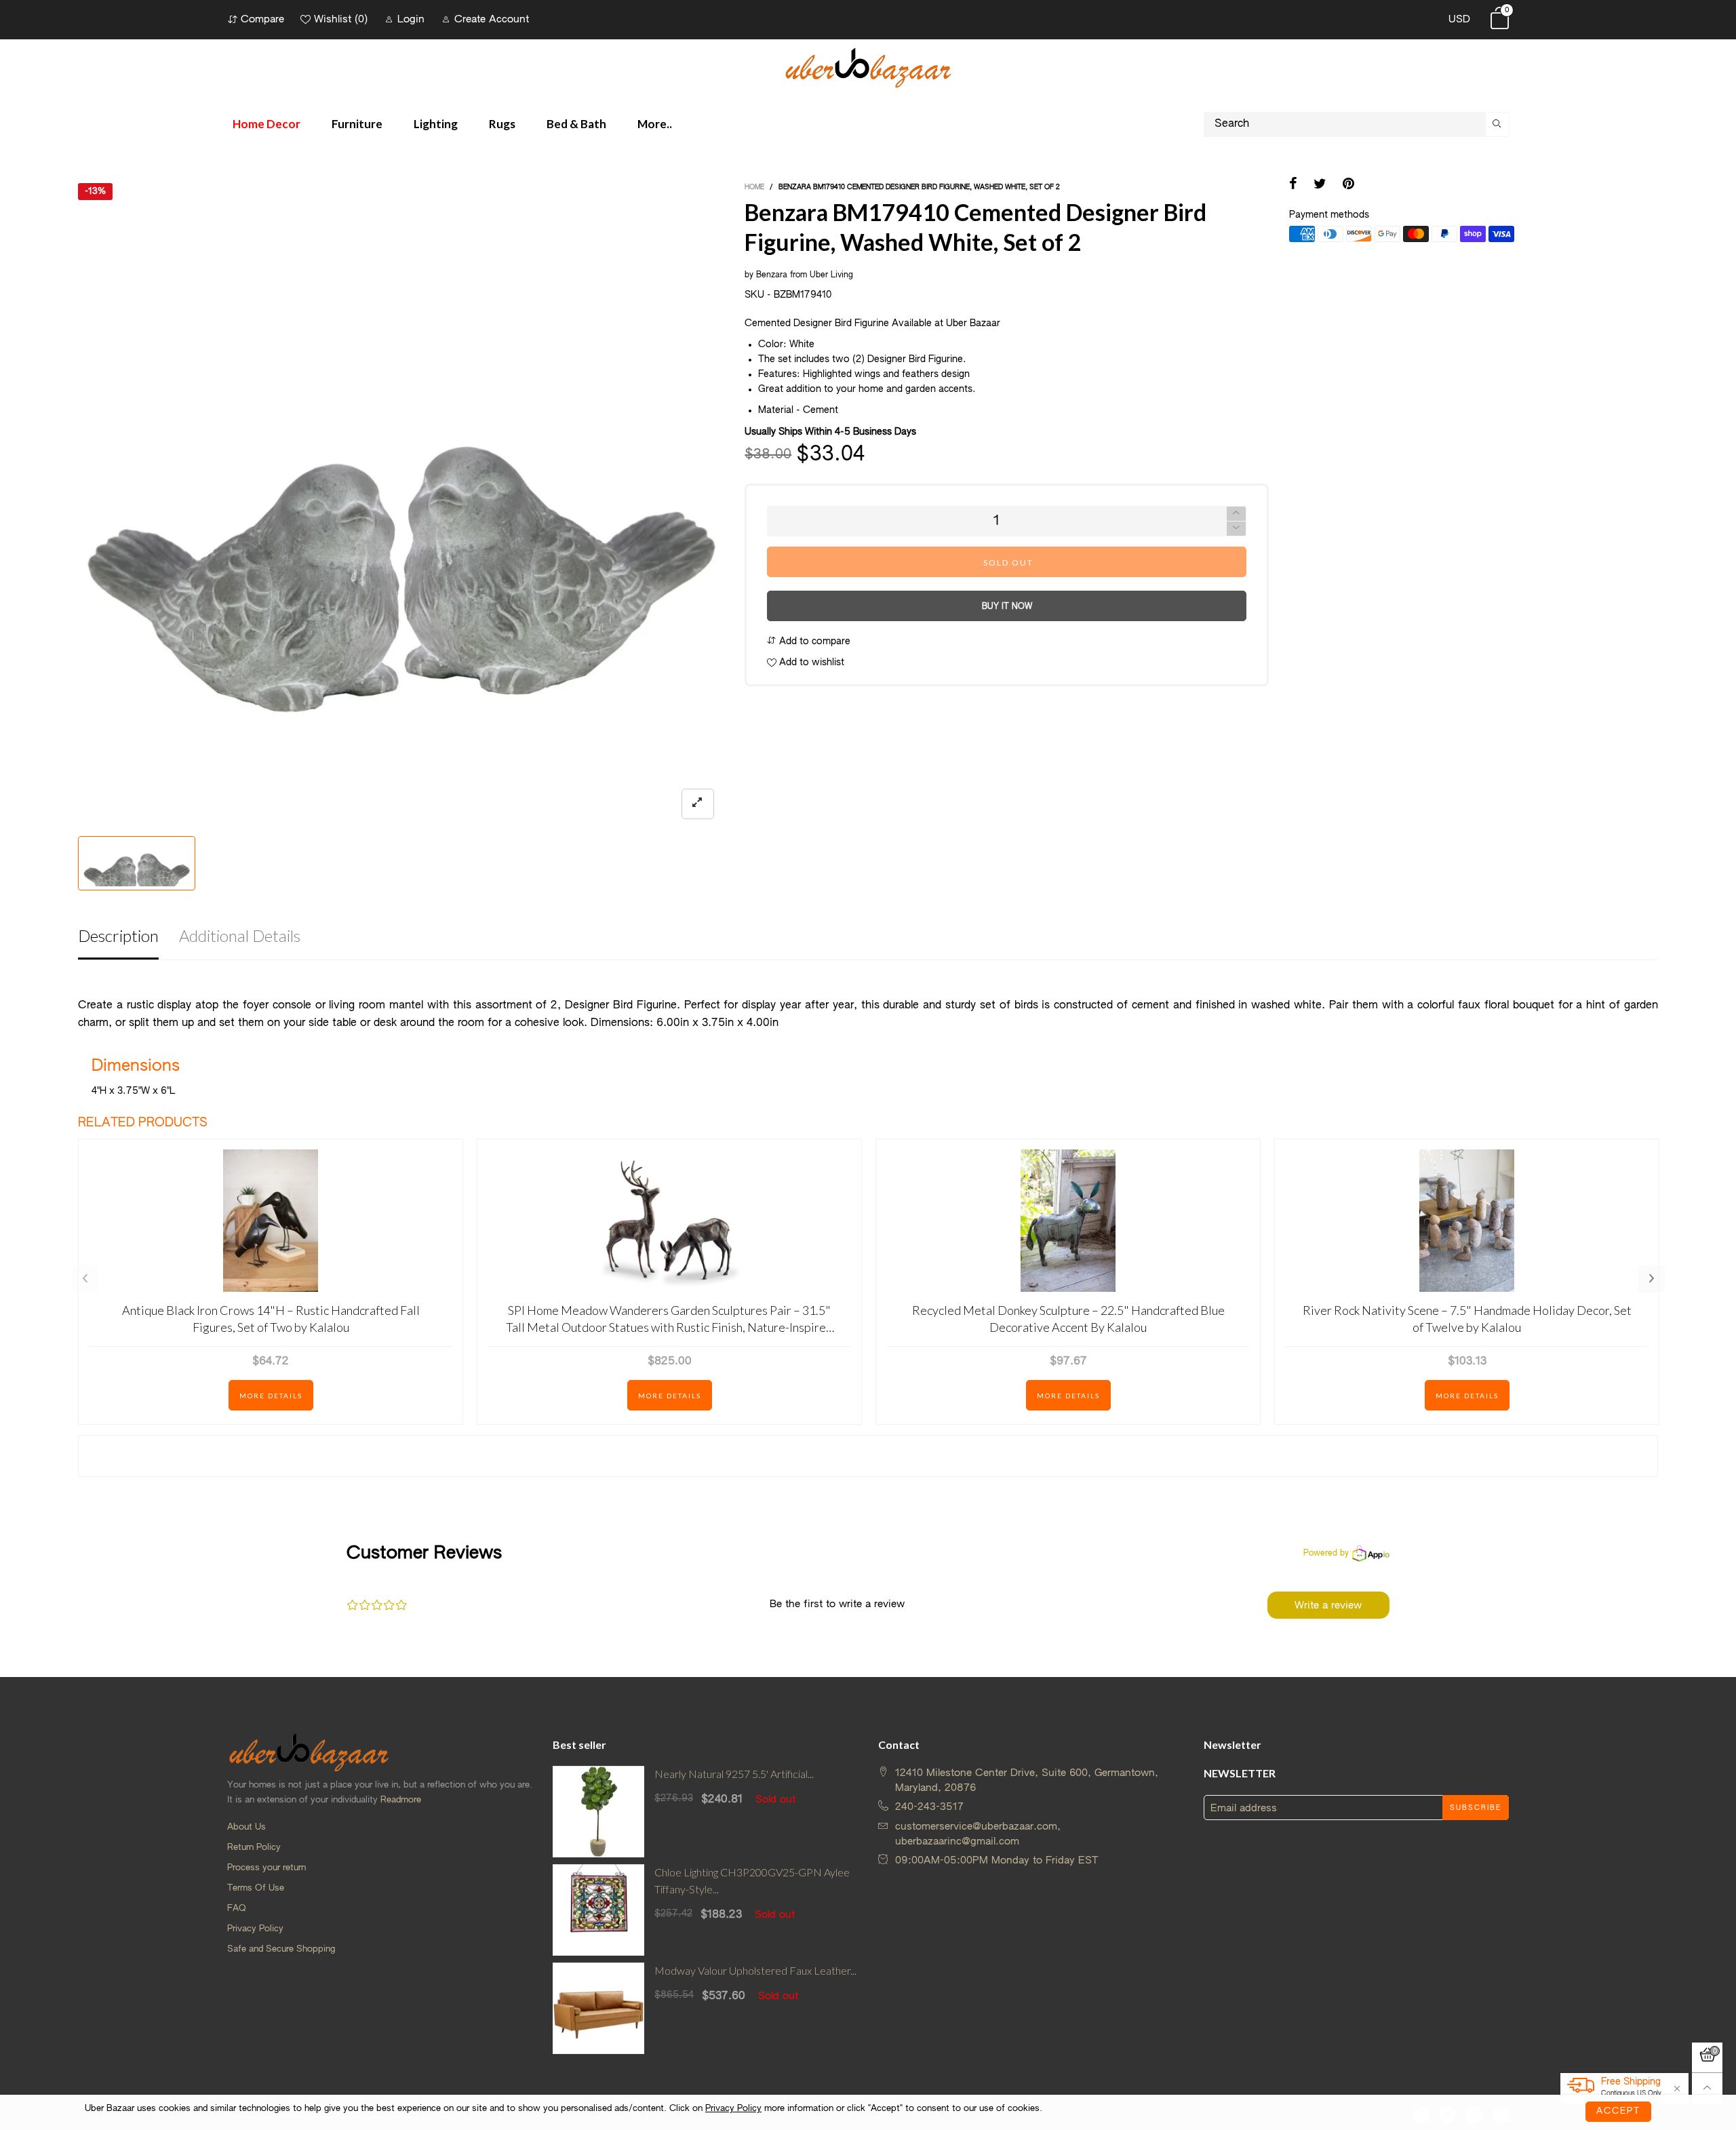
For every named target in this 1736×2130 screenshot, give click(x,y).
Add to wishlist (810, 663)
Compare (262, 19)
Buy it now (1007, 607)
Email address (1244, 1808)
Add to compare (813, 642)
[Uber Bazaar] (868, 67)
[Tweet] (1320, 185)
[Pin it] (1348, 185)
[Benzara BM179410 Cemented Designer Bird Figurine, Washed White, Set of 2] (401, 506)
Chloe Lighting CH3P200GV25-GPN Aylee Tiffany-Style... (752, 1880)
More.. (655, 124)
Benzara (772, 275)
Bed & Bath (576, 124)
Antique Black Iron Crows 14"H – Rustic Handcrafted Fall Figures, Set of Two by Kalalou (271, 1319)
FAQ (237, 1909)
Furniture (357, 124)
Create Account (492, 19)
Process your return (267, 1868)
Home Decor (267, 124)
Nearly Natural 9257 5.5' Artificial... (734, 1774)
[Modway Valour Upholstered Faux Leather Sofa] (598, 2008)
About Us (246, 1827)
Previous (85, 1279)
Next (1651, 1279)
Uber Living (831, 275)
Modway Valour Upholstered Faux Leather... (755, 1970)
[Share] (1293, 185)
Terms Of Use (256, 1888)
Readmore (401, 1800)
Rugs (502, 124)
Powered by (1326, 1554)
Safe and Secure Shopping (281, 1949)
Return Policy (254, 1848)
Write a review (1328, 1605)
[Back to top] (1707, 2088)
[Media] (698, 804)
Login (411, 19)
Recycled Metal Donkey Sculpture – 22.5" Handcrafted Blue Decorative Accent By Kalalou (1068, 1319)
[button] (1236, 529)
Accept (1618, 2111)
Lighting (436, 124)
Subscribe (1476, 1808)
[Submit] (1497, 124)
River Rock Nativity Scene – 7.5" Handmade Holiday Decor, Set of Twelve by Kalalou (1467, 1319)
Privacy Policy (255, 1929)
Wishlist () (341, 19)
